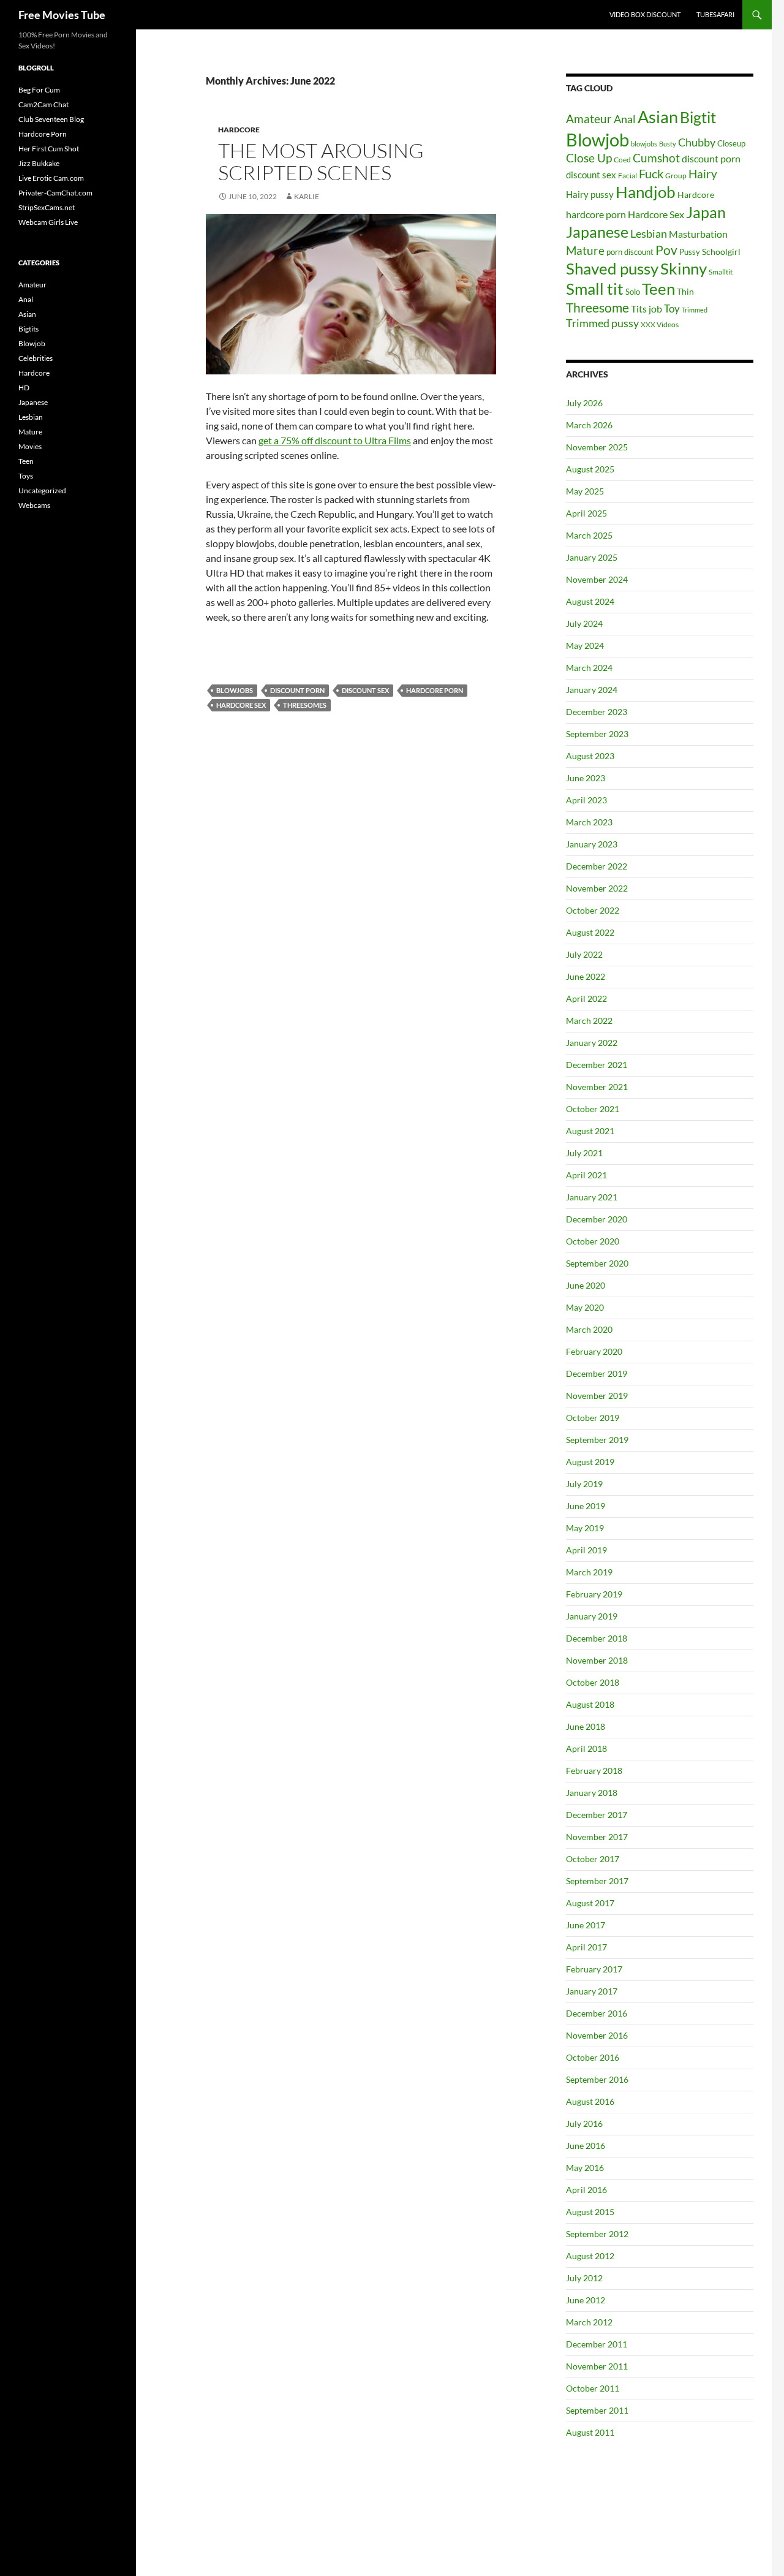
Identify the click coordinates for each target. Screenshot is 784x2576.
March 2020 (589, 1329)
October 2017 (593, 1859)
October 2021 (593, 1109)
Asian (658, 117)
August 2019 (590, 1462)
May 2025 (585, 491)
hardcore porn (435, 690)
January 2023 (592, 844)
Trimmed (695, 310)
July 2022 (584, 954)
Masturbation (698, 234)
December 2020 (597, 1219)
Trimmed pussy (602, 323)
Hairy (703, 174)
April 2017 (586, 1947)
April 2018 (586, 1748)
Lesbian (649, 234)
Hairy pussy (590, 194)
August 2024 (590, 601)
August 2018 (590, 1704)
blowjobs (235, 690)
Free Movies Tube (62, 15)
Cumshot (656, 158)
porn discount (630, 252)
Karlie (307, 196)
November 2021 (597, 1087)
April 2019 (586, 1550)
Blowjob (597, 139)
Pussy (690, 252)
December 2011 (597, 2344)
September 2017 (597, 1881)
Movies (30, 446)
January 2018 (592, 1793)
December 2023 (597, 712)
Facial (628, 176)
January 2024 (592, 690)
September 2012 (597, 2234)
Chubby (697, 142)
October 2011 (593, 2388)
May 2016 (585, 2168)
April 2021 (586, 1175)
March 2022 (589, 1021)
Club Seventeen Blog (51, 119)
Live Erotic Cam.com (51, 178)
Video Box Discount (645, 14)
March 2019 (589, 1572)
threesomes (305, 705)
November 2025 (597, 447)
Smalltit (721, 272)
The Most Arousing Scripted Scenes (321, 161)
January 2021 (592, 1197)
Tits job (646, 309)
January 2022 (592, 1043)
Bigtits (28, 329)
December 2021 (597, 1065)
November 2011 (597, 2366)
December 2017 (597, 1815)
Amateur (589, 119)
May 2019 (585, 1528)
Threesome (597, 307)
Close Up (589, 158)
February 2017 (594, 1969)
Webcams (34, 505)
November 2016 (597, 2035)
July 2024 (584, 623)
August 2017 (590, 1903)
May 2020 (585, 1307)
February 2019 (594, 1594)
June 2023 (586, 778)
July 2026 (584, 403)
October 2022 (593, 910)
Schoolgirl (721, 252)
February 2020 (594, 1351)
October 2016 (593, 2057)
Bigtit (698, 117)
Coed (622, 160)
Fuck (651, 174)
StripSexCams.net (47, 207)
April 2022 (586, 998)
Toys (26, 476)
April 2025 (586, 513)
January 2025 (592, 557)
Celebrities (36, 358)
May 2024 (585, 646)
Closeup (731, 143)
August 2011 (590, 2432)
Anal (625, 119)
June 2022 (586, 976)
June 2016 (586, 2146)
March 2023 (589, 822)
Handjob (646, 192)
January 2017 (592, 1991)
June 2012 (586, 2300)
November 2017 (597, 1837)
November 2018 (597, 1660)
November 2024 (597, 579)
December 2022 (597, 866)
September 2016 (597, 2079)
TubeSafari (715, 14)
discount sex (365, 690)
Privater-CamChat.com (55, 193)
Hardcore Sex (241, 705)
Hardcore (239, 130)
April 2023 (586, 800)
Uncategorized (42, 491)
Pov (666, 250)
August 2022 (590, 932)
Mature (585, 250)
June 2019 (586, 1506)
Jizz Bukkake (39, 163)
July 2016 (584, 2123)
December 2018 (597, 1638)
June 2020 (586, 1285)
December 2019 (597, 1373)
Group (676, 176)
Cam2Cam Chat (43, 104)
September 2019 (597, 1440)
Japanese (597, 232)
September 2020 (597, 1263)
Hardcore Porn (43, 134)
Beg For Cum (39, 90)
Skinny (684, 268)
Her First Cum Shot (49, 149)
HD (24, 388)
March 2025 (589, 535)
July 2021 (584, 1153)
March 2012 (589, 2322)
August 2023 (590, 756)
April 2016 (586, 2190)
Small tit (595, 289)
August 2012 (590, 2256)
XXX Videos (660, 324)
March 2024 (589, 668)
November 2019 (597, 1396)
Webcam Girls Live (48, 222)
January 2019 (592, 1616)
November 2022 (597, 888)
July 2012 (584, 2278)
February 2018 (594, 1771)
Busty (668, 144)
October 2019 (593, 1418)
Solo (633, 292)
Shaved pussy (612, 268)
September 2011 (597, 2410)
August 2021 (590, 1131)
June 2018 (586, 1726)
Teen (658, 289)
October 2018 (593, 1682)
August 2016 (590, 2101)
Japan (706, 212)
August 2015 (590, 2212)
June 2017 (586, 1925)
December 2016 (597, 2013)
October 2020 (593, 1241)
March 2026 (589, 425)
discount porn (297, 690)
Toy (672, 309)
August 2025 (590, 469)
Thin (685, 292)
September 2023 (597, 734)
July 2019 (584, 1484)
